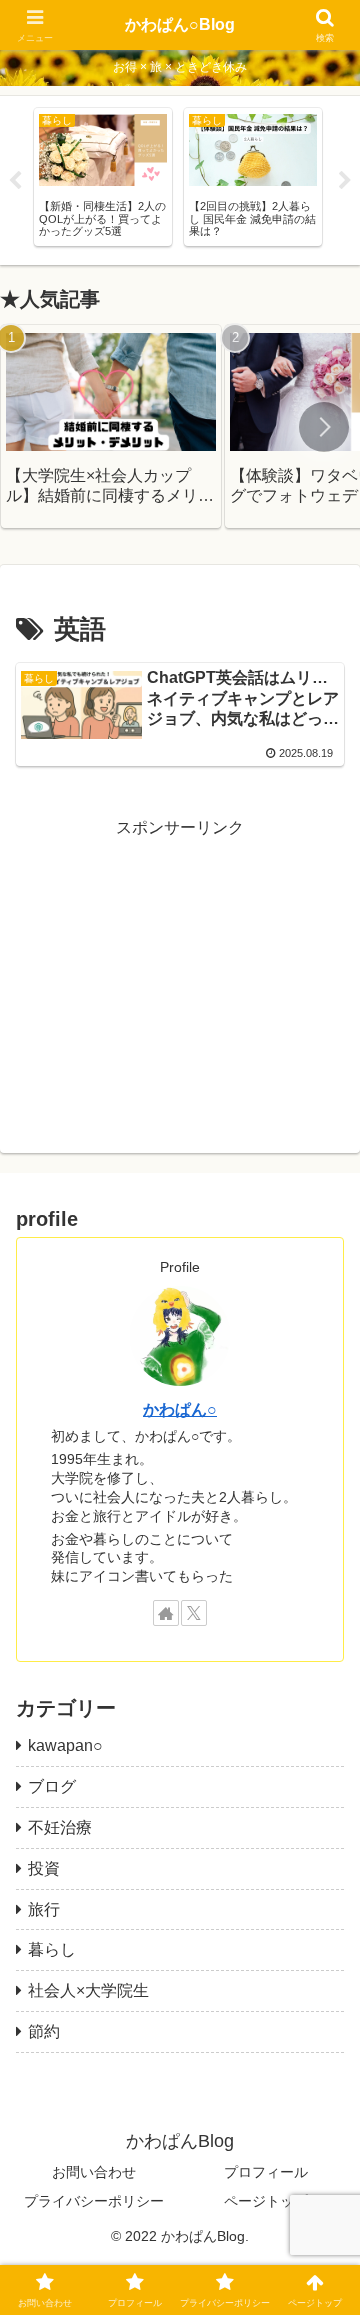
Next (345, 181)
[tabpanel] (103, 177)
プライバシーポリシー (94, 2201)
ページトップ (266, 2201)
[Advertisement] (180, 968)
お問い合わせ (94, 2172)
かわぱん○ (180, 1409)
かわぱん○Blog (180, 24)
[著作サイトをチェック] (166, 1613)
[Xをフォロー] (194, 1613)
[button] (324, 427)
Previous (15, 181)
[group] (111, 426)
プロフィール (266, 2172)
